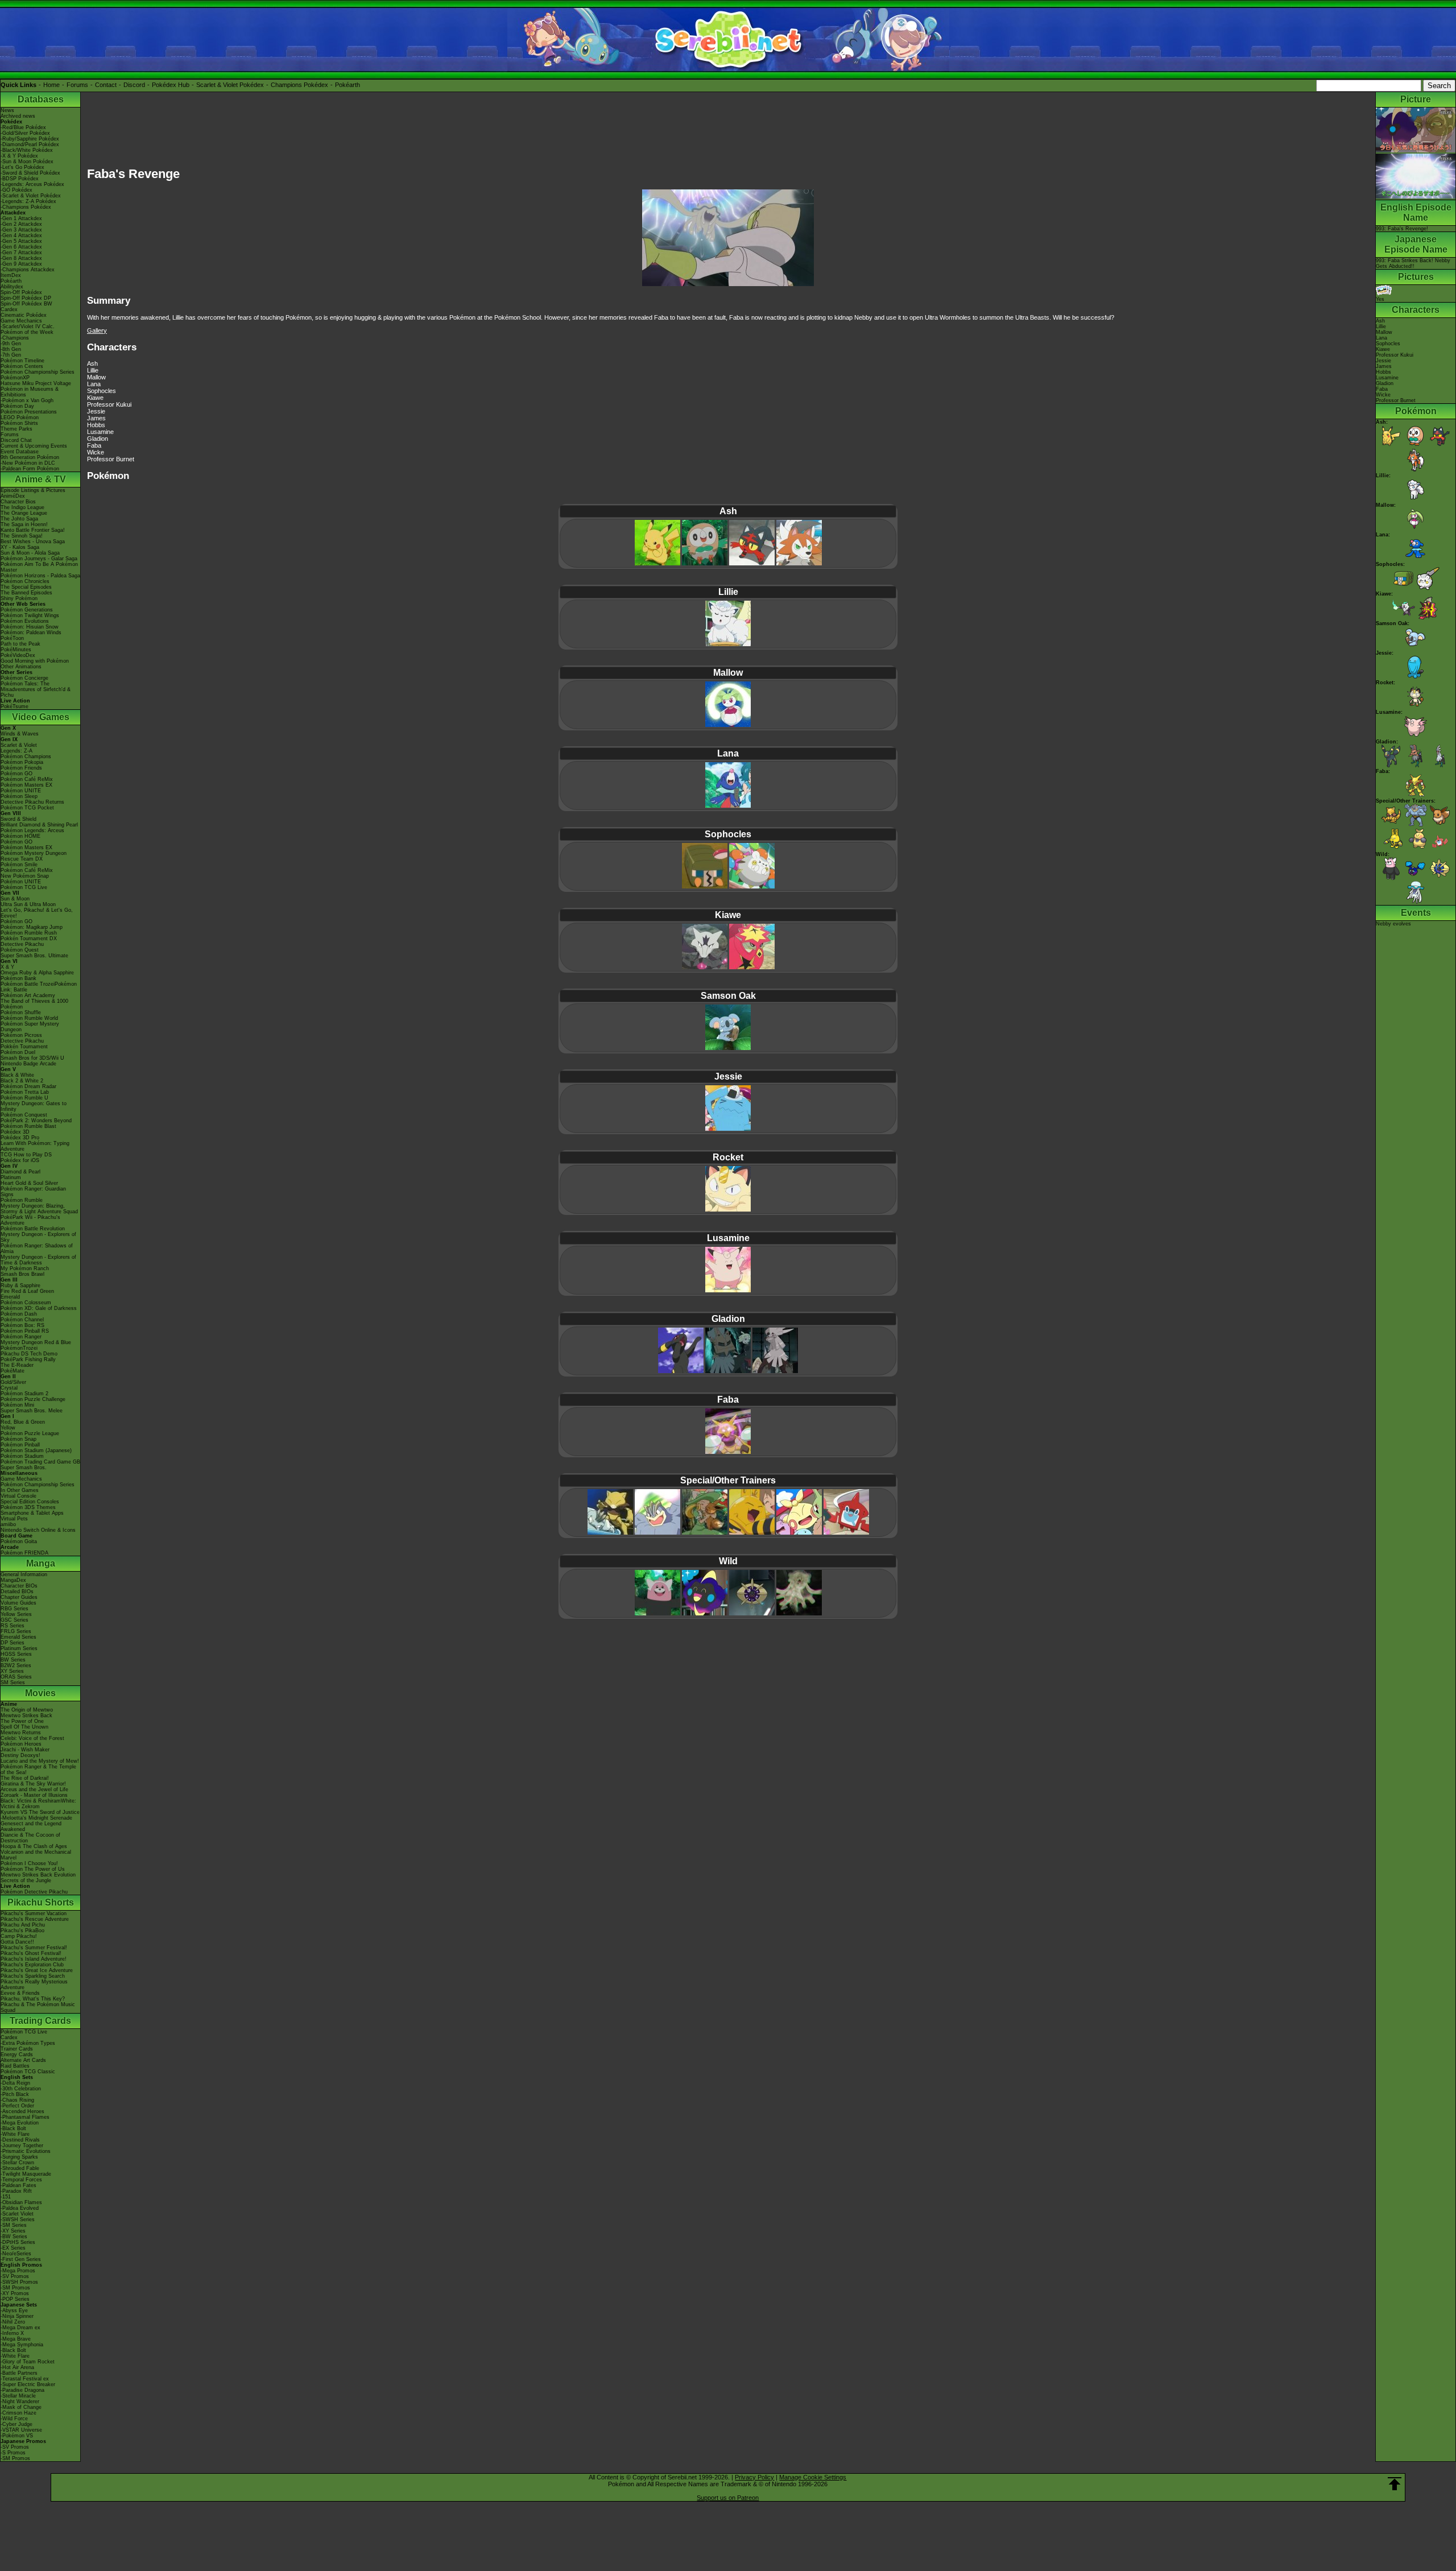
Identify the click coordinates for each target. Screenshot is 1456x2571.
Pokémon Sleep (19, 796)
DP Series (13, 1643)
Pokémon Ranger (21, 1337)
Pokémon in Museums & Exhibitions (30, 392)
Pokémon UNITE (21, 791)
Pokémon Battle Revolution (33, 1229)
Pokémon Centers (22, 366)
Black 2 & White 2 (22, 1081)
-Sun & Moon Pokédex (27, 162)
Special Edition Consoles (30, 1502)
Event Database (20, 452)
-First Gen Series (21, 2259)
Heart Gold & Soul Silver (29, 1183)
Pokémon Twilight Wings (30, 615)
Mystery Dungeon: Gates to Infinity (34, 1106)
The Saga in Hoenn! (24, 524)
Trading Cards (40, 2021)
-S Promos (13, 2453)
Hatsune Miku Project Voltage (36, 383)
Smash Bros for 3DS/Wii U (32, 1058)
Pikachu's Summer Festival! (34, 1948)
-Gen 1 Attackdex (21, 218)
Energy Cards (17, 2055)
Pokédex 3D (15, 1132)
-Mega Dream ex (20, 2328)
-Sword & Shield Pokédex (30, 173)
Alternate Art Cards (23, 2060)
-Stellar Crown (17, 2163)
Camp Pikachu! (19, 1936)
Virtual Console (18, 1496)
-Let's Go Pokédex (22, 167)
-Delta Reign (15, 2083)
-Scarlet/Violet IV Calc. (28, 326)
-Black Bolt (13, 2128)
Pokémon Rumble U (24, 1098)
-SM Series (14, 2225)
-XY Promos (15, 2293)
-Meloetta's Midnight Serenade (36, 1818)
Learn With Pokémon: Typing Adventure (35, 1146)
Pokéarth (348, 85)
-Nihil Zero (13, 2322)
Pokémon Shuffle (21, 1012)
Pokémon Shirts (19, 423)
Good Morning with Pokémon (35, 661)
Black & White (17, 1075)
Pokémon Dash (19, 1314)
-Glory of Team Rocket (28, 2362)
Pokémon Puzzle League (30, 1433)
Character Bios (18, 502)
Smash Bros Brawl (22, 1274)
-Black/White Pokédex (27, 150)
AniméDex (13, 496)
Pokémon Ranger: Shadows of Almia (37, 1249)
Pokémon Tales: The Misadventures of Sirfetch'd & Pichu (36, 689)
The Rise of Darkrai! (25, 1778)
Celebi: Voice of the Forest (32, 1738)
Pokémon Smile (19, 865)
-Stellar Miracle (18, 2396)
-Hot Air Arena (17, 2367)
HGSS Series (16, 1654)
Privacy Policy (754, 2477)
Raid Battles (15, 2066)
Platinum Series (19, 1648)
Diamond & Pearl (20, 1172)
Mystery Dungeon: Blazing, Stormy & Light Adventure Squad (39, 1209)
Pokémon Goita (19, 1541)
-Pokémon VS (17, 2436)
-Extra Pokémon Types (28, 2043)
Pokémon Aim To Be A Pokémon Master (39, 567)
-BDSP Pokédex (20, 179)
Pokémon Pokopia (22, 762)
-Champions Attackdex (28, 270)
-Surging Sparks (19, 2157)
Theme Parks (16, 429)
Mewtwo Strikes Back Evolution (38, 1875)
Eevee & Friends (20, 1993)
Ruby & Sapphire (20, 1285)
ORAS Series (16, 1677)
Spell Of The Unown (24, 1727)
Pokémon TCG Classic (28, 2072)
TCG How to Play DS (26, 1155)
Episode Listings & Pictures (33, 490)
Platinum (11, 1177)
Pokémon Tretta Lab (25, 1092)
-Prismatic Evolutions (26, 2151)
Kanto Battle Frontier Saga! (33, 530)
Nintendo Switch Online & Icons (38, 1530)
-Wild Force (14, 2419)
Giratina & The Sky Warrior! (33, 1784)
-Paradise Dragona (22, 2390)
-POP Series (15, 2299)
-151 (6, 2197)
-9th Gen (11, 344)
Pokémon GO (16, 774)
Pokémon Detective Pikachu (34, 1892)
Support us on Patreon (728, 2498)
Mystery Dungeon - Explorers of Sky (38, 1237)
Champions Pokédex (299, 85)
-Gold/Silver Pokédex (25, 133)
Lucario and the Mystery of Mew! (40, 1761)
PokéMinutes (16, 650)
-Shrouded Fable (20, 2168)
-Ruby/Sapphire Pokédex (30, 139)
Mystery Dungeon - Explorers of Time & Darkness (38, 1260)
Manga (41, 1563)
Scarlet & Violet (19, 745)
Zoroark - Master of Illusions (34, 1795)
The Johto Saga (19, 519)
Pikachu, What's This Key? (33, 1999)
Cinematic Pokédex (24, 315)
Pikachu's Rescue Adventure (35, 1919)
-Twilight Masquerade (26, 2174)
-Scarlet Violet (17, 2214)
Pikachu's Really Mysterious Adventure (34, 1985)
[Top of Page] (1395, 2484)
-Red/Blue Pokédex (23, 127)
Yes (1380, 299)
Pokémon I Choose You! (29, 1863)
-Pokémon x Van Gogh (27, 400)
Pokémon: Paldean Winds (31, 633)
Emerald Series (18, 1637)
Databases (41, 99)
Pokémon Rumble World (29, 1018)
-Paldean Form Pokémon (30, 469)
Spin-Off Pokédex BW (26, 304)
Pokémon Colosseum (26, 1303)
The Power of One (22, 1721)
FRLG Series (16, 1631)
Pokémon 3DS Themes (28, 1507)
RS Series (13, 1626)
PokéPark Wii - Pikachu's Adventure (30, 1220)
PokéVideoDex (18, 655)
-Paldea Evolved (20, 2208)
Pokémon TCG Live (24, 887)
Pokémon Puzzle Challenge (33, 1399)
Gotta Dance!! (17, 1942)
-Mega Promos (18, 2271)
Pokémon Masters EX (26, 785)
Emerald (10, 1297)
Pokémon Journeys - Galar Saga (39, 559)
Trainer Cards (17, 2049)
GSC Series (15, 1620)
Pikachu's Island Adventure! (34, 1959)
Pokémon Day (17, 406)
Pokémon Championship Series (38, 372)
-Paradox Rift (16, 2191)
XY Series (12, 1671)
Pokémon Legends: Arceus (32, 830)
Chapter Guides (19, 1597)
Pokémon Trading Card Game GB (40, 1462)
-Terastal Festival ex (25, 2379)
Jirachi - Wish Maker (25, 1750)
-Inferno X (12, 2333)
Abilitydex (12, 287)
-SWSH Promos (19, 2282)
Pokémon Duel (18, 1052)
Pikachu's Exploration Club (32, 1965)
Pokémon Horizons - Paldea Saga (40, 576)
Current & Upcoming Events (34, 446)
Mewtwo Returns (21, 1733)
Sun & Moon (15, 899)
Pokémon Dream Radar (28, 1086)
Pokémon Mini (17, 1405)
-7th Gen (11, 355)
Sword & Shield (18, 819)
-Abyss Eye (14, 2310)
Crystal (9, 1388)
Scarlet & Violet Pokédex (230, 85)
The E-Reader (17, 1365)
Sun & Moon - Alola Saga (30, 553)
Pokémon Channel (22, 1320)
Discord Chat (16, 440)
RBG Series (15, 1609)
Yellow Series (16, 1614)
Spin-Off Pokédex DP (26, 298)
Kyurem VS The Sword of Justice (40, 1812)
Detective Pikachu (22, 944)
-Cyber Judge (16, 2424)
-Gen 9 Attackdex (21, 264)
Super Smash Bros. (24, 1468)
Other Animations (21, 667)
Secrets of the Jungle (26, 1880)
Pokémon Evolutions (25, 621)
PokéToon (12, 638)
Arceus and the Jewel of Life (34, 1789)
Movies (40, 1693)
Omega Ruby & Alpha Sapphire (37, 973)
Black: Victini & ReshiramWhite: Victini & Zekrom (38, 1804)
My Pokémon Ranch (25, 1268)
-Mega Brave (16, 2339)
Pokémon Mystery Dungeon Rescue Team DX (34, 856)
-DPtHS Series (18, 2242)
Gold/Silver (13, 1382)
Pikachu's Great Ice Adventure (37, 1970)
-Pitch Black (15, 2094)
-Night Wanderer (20, 2401)
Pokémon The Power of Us (33, 1869)
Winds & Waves (20, 734)
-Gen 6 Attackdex (21, 247)
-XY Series (13, 2231)
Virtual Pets (14, 1519)
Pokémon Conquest (24, 1115)
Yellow (8, 1428)
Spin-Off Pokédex (21, 292)
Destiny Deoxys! (20, 1755)
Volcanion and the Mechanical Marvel (36, 1855)
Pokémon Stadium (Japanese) (36, 1450)
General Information (24, 1574)
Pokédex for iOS (20, 1160)
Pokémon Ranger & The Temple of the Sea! (38, 1770)
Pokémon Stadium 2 (24, 1394)
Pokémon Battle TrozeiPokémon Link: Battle (39, 987)
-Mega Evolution (20, 2123)
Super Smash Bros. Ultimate (34, 956)
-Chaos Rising (17, 2100)
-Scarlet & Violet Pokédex (31, 196)
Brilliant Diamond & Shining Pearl (39, 825)
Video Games (41, 717)
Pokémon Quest (20, 950)
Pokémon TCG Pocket (27, 808)
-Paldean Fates (18, 2185)
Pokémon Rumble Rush (29, 933)
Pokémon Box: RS (22, 1325)
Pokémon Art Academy (28, 995)
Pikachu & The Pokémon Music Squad (38, 2007)
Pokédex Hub (171, 85)
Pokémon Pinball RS (25, 1331)
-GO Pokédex (16, 190)
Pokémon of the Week (27, 332)
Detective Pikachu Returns (32, 802)
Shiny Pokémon (19, 598)
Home (51, 85)
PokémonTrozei (19, 1348)
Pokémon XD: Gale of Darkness (39, 1308)
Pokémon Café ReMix (27, 779)
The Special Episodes (26, 587)
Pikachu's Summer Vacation (34, 1913)
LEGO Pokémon (20, 418)
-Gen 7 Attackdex (21, 253)
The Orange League (24, 513)
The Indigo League (22, 507)
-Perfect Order (17, 2106)
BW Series (13, 1660)
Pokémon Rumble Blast (28, 1126)
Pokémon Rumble (22, 1200)
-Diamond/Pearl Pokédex (30, 144)
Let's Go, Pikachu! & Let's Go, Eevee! (37, 913)
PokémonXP (15, 378)
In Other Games (20, 1490)
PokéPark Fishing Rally (28, 1359)
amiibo (8, 1524)
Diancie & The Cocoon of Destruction (30, 1838)
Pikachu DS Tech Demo (29, 1354)
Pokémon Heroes (21, 1744)
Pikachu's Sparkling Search (33, 1976)
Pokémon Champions (26, 757)
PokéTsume (15, 706)
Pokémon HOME (20, 836)
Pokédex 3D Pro (20, 1138)
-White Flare (15, 2134)
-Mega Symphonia (22, 2345)
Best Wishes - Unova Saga (33, 542)
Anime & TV (40, 479)
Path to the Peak (20, 644)
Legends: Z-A (16, 751)
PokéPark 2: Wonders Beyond (36, 1121)
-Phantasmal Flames (25, 2117)
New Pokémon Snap (25, 876)
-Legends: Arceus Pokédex (32, 184)
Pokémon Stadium (22, 1456)
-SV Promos (15, 2276)
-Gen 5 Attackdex (21, 241)
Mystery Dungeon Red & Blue (36, 1342)
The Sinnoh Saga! (22, 536)
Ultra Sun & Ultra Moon (28, 904)
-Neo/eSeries (16, 2254)
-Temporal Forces (21, 2180)
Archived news (18, 116)
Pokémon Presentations (29, 412)
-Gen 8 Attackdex (21, 258)
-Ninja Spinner (17, 2316)
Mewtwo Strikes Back (26, 1716)
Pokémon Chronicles (25, 581)
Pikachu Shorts (41, 1902)
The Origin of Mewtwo (27, 1710)
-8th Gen (11, 349)
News (7, 110)
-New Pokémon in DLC (28, 463)
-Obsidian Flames (21, 2202)
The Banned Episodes (26, 593)
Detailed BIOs (17, 1592)
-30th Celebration (21, 2089)
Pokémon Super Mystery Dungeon (30, 1027)
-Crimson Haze (18, 2413)
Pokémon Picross (21, 1035)
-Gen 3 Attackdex (21, 230)
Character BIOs (19, 1586)
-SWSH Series (18, 2219)
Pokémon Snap (18, 1439)
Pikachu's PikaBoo (22, 1931)
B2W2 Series (16, 1665)
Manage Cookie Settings (813, 2477)
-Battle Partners (19, 2373)
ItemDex (11, 275)
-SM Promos (15, 2288)
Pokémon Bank (18, 978)
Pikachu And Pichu (23, 1925)
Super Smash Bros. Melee (32, 1411)
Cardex (9, 309)
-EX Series (13, 2248)
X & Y (7, 967)
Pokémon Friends (21, 768)
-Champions (15, 338)
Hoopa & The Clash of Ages (34, 1846)
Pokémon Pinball (20, 1445)
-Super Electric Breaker (28, 2384)
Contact (106, 85)
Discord (134, 85)
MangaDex (13, 1580)
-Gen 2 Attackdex (21, 224)
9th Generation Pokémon (30, 457)
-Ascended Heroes (22, 2111)
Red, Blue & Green (23, 1422)
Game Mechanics (21, 321)
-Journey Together (22, 2146)
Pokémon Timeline (22, 361)
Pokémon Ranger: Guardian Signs (33, 1192)
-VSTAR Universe (21, 2430)
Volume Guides (18, 1603)
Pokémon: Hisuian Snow (30, 627)
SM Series (13, 1683)
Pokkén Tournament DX (29, 939)
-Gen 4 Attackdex (21, 235)
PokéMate (13, 1371)
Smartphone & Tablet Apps (32, 1513)
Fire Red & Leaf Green (27, 1291)
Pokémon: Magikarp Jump (32, 927)
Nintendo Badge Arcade (28, 1064)
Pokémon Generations (27, 610)
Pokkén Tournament (24, 1047)
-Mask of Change (21, 2407)
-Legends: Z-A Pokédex (28, 201)
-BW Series (14, 2237)
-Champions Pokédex (26, 207)
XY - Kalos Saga (20, 547)
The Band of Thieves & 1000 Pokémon (34, 1004)
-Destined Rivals (20, 2140)
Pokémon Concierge (24, 678)
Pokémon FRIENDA (24, 1553)
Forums (77, 85)
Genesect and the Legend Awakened (31, 1826)
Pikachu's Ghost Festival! (31, 1953)
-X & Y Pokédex (19, 156)
